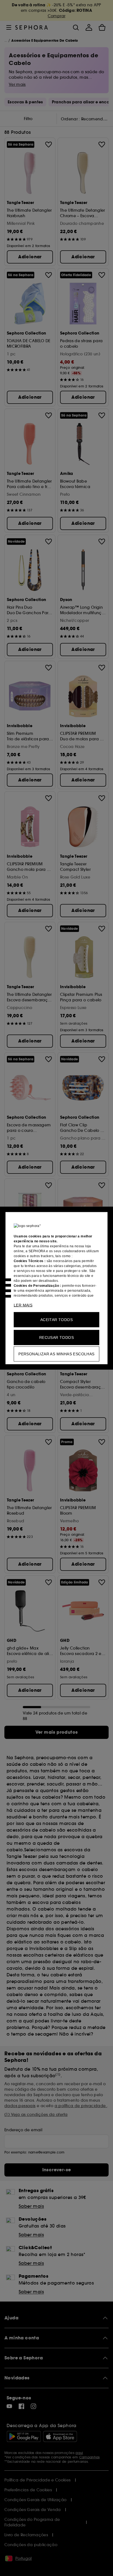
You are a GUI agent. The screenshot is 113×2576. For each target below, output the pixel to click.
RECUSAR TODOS (56, 1337)
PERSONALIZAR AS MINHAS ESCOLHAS (56, 1354)
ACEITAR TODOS (56, 1319)
